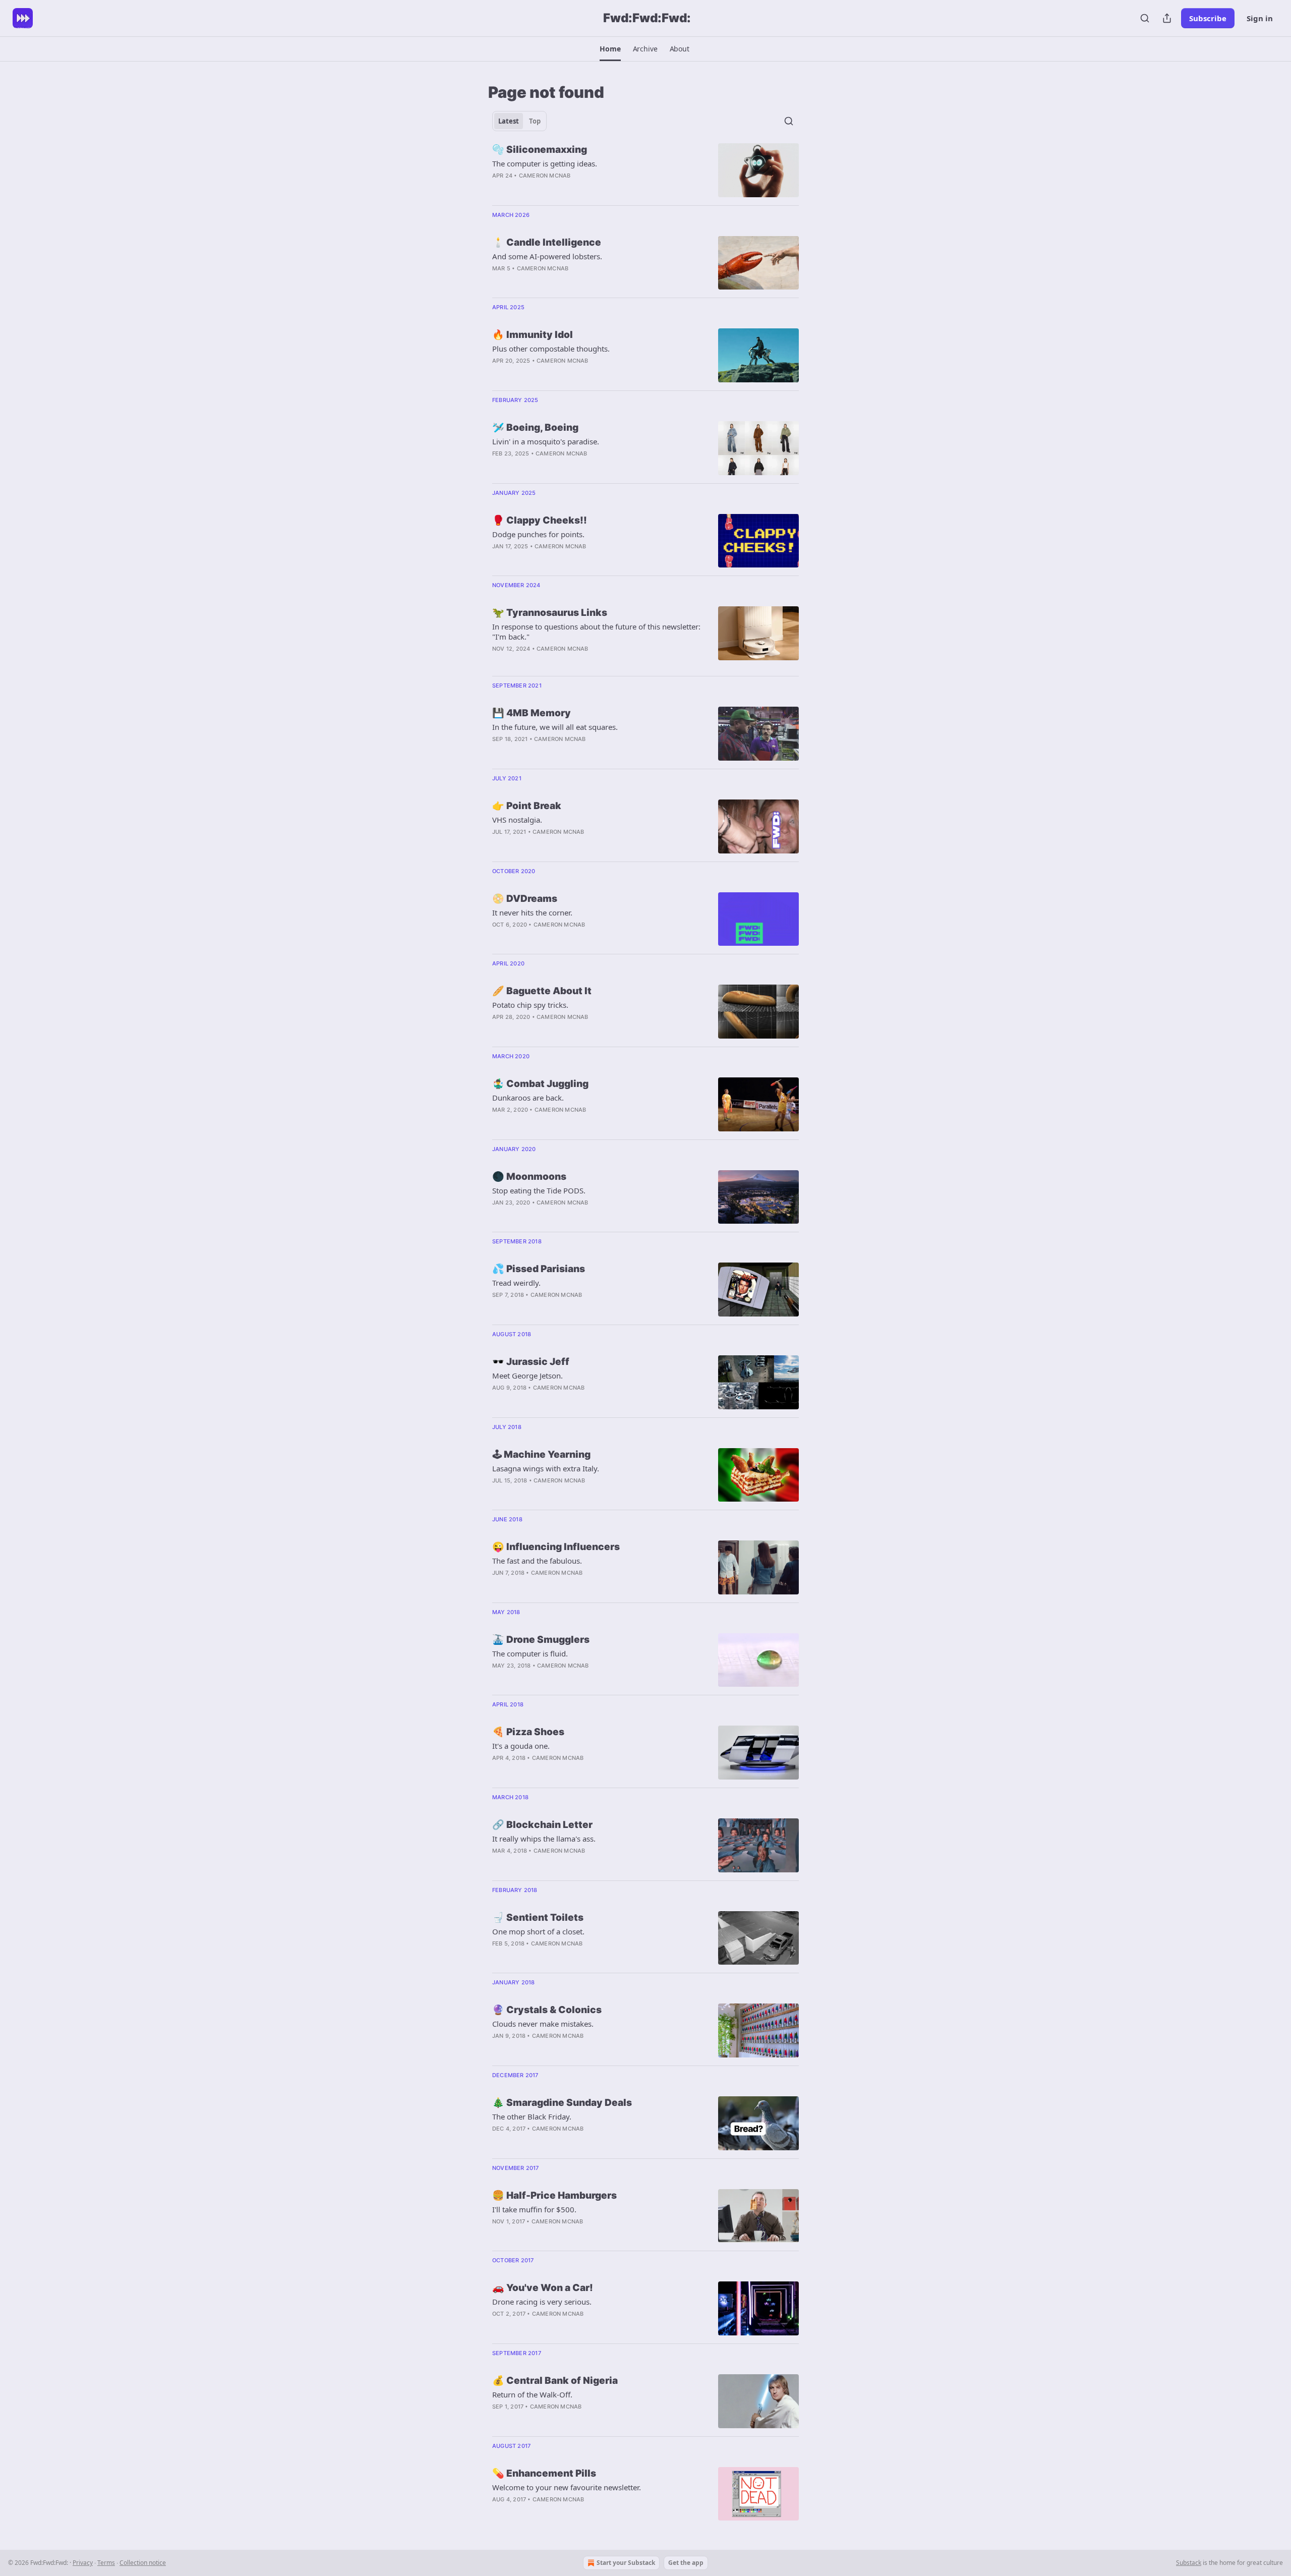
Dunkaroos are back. (528, 1098)
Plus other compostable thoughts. (551, 349)
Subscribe (1208, 18)
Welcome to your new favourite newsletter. (567, 2487)
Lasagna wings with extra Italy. (546, 1468)
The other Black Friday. (532, 2116)
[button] (610, 49)
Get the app (686, 2563)
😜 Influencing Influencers (556, 1547)
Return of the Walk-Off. (532, 2394)
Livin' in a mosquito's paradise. (546, 441)
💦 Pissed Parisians (539, 1269)
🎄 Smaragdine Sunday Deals (562, 2103)
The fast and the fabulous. (537, 1561)
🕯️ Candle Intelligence (547, 242)
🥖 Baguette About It (542, 991)
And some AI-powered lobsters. (547, 256)
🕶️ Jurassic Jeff (531, 1362)
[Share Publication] (1167, 18)
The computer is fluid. (530, 1653)
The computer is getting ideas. (545, 163)
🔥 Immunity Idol (533, 335)
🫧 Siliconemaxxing (540, 150)
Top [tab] (535, 121)
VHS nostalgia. (517, 820)
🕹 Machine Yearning (541, 1454)
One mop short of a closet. (538, 1931)
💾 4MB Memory (532, 713)
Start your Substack (626, 2563)
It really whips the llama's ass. (544, 1839)
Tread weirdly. (516, 1283)
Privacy (83, 2563)
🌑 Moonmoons (529, 1177)
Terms (106, 2563)
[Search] (1145, 18)
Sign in (1260, 18)
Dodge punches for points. (538, 534)
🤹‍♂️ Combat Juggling (540, 1084)
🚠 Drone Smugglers (541, 1640)
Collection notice (143, 2563)
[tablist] (519, 121)
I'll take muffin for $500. (534, 2209)
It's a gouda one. (521, 1746)
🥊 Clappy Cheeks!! (540, 520)
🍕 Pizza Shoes (528, 1732)
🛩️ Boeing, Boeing (535, 427)
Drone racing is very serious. (542, 2302)
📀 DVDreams (525, 899)
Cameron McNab (545, 176)
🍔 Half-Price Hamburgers (554, 2195)
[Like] (499, 467)
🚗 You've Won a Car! (543, 2288)
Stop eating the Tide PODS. (539, 1190)
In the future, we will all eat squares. (555, 727)
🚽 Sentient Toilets (538, 1917)
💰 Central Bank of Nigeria (555, 2381)
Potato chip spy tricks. (530, 1005)
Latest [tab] (509, 121)
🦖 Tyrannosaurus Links (550, 613)
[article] (645, 170)
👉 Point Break (527, 806)
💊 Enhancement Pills (544, 2473)
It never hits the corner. (532, 912)
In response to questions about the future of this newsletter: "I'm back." (596, 632)
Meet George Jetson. (527, 1376)
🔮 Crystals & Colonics (547, 2010)
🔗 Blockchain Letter (542, 1825)
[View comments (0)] (569, 189)
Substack (1189, 2563)
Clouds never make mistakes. (543, 2024)
